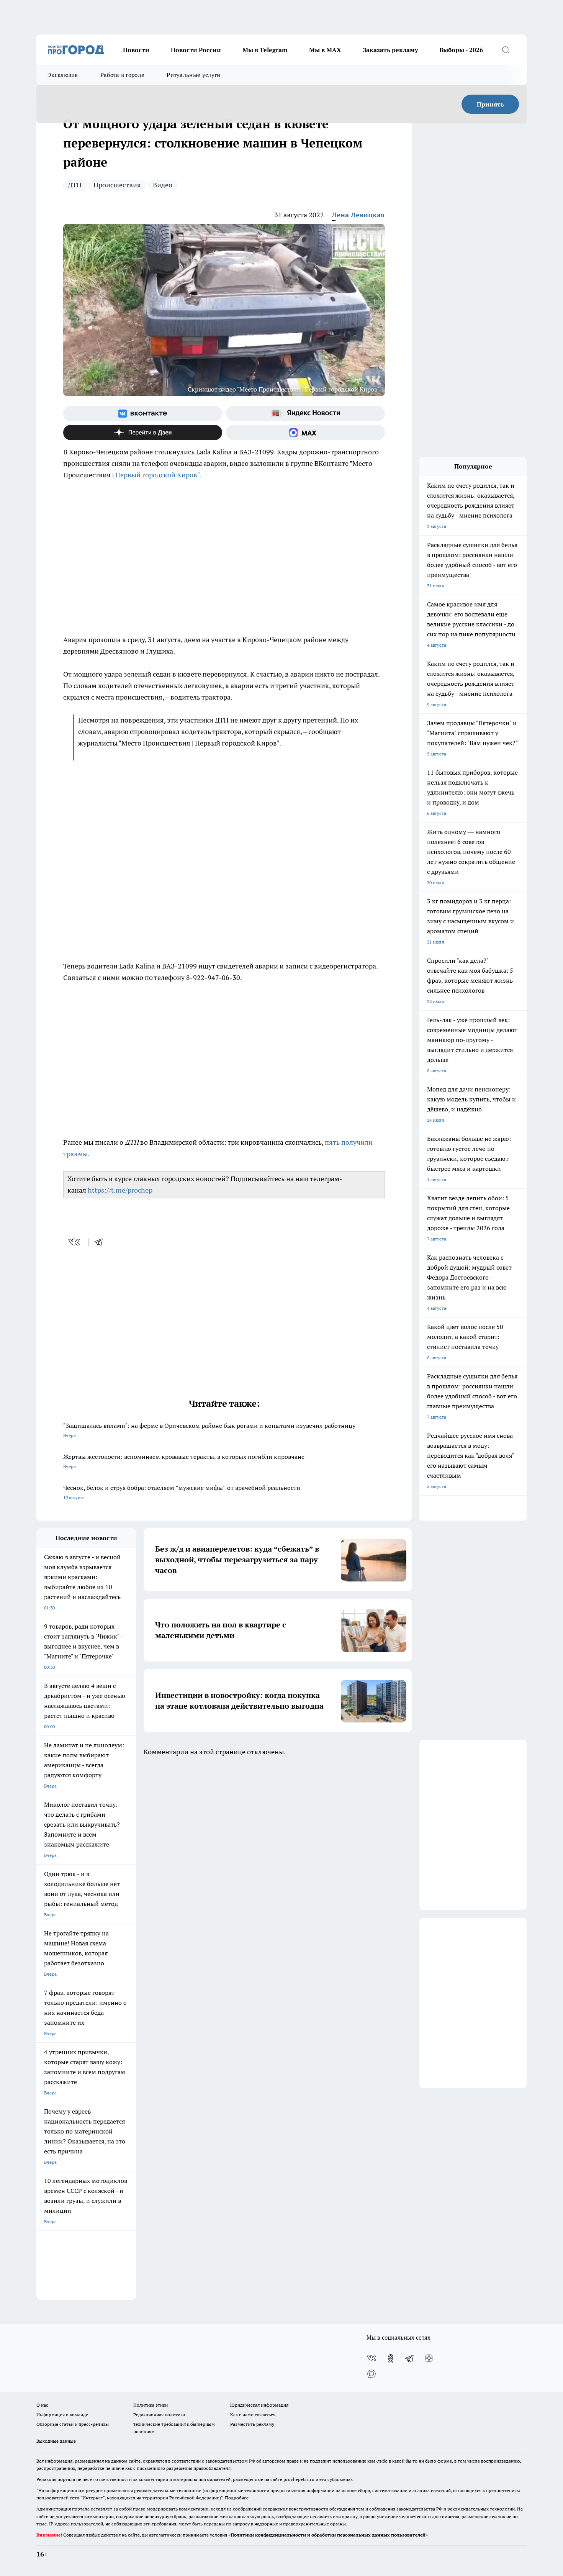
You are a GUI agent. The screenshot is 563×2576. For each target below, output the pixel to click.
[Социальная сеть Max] (305, 433)
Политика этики (151, 2405)
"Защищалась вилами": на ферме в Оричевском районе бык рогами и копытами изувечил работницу (209, 1430)
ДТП (75, 185)
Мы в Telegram (265, 50)
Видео (163, 185)
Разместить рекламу (252, 2424)
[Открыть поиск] (506, 50)
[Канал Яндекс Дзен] (143, 433)
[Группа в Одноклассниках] (391, 2358)
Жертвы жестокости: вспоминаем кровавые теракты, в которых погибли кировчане (184, 1461)
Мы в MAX (325, 50)
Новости (136, 50)
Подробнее (237, 2498)
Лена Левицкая (358, 215)
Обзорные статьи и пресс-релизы (73, 2424)
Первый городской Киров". (158, 475)
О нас (42, 2405)
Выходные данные (56, 2441)
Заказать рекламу (390, 50)
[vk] (75, 1242)
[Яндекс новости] (305, 413)
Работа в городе (123, 75)
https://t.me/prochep (120, 1190)
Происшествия (117, 185)
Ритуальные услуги (193, 75)
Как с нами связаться (253, 2415)
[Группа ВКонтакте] (143, 413)
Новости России (196, 50)
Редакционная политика (159, 2415)
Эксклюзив (63, 75)
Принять (490, 104)
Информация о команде (62, 2415)
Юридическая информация (259, 2405)
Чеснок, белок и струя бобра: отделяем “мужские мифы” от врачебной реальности (182, 1492)
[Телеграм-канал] (410, 2358)
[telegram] (101, 1242)
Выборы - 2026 (461, 50)
